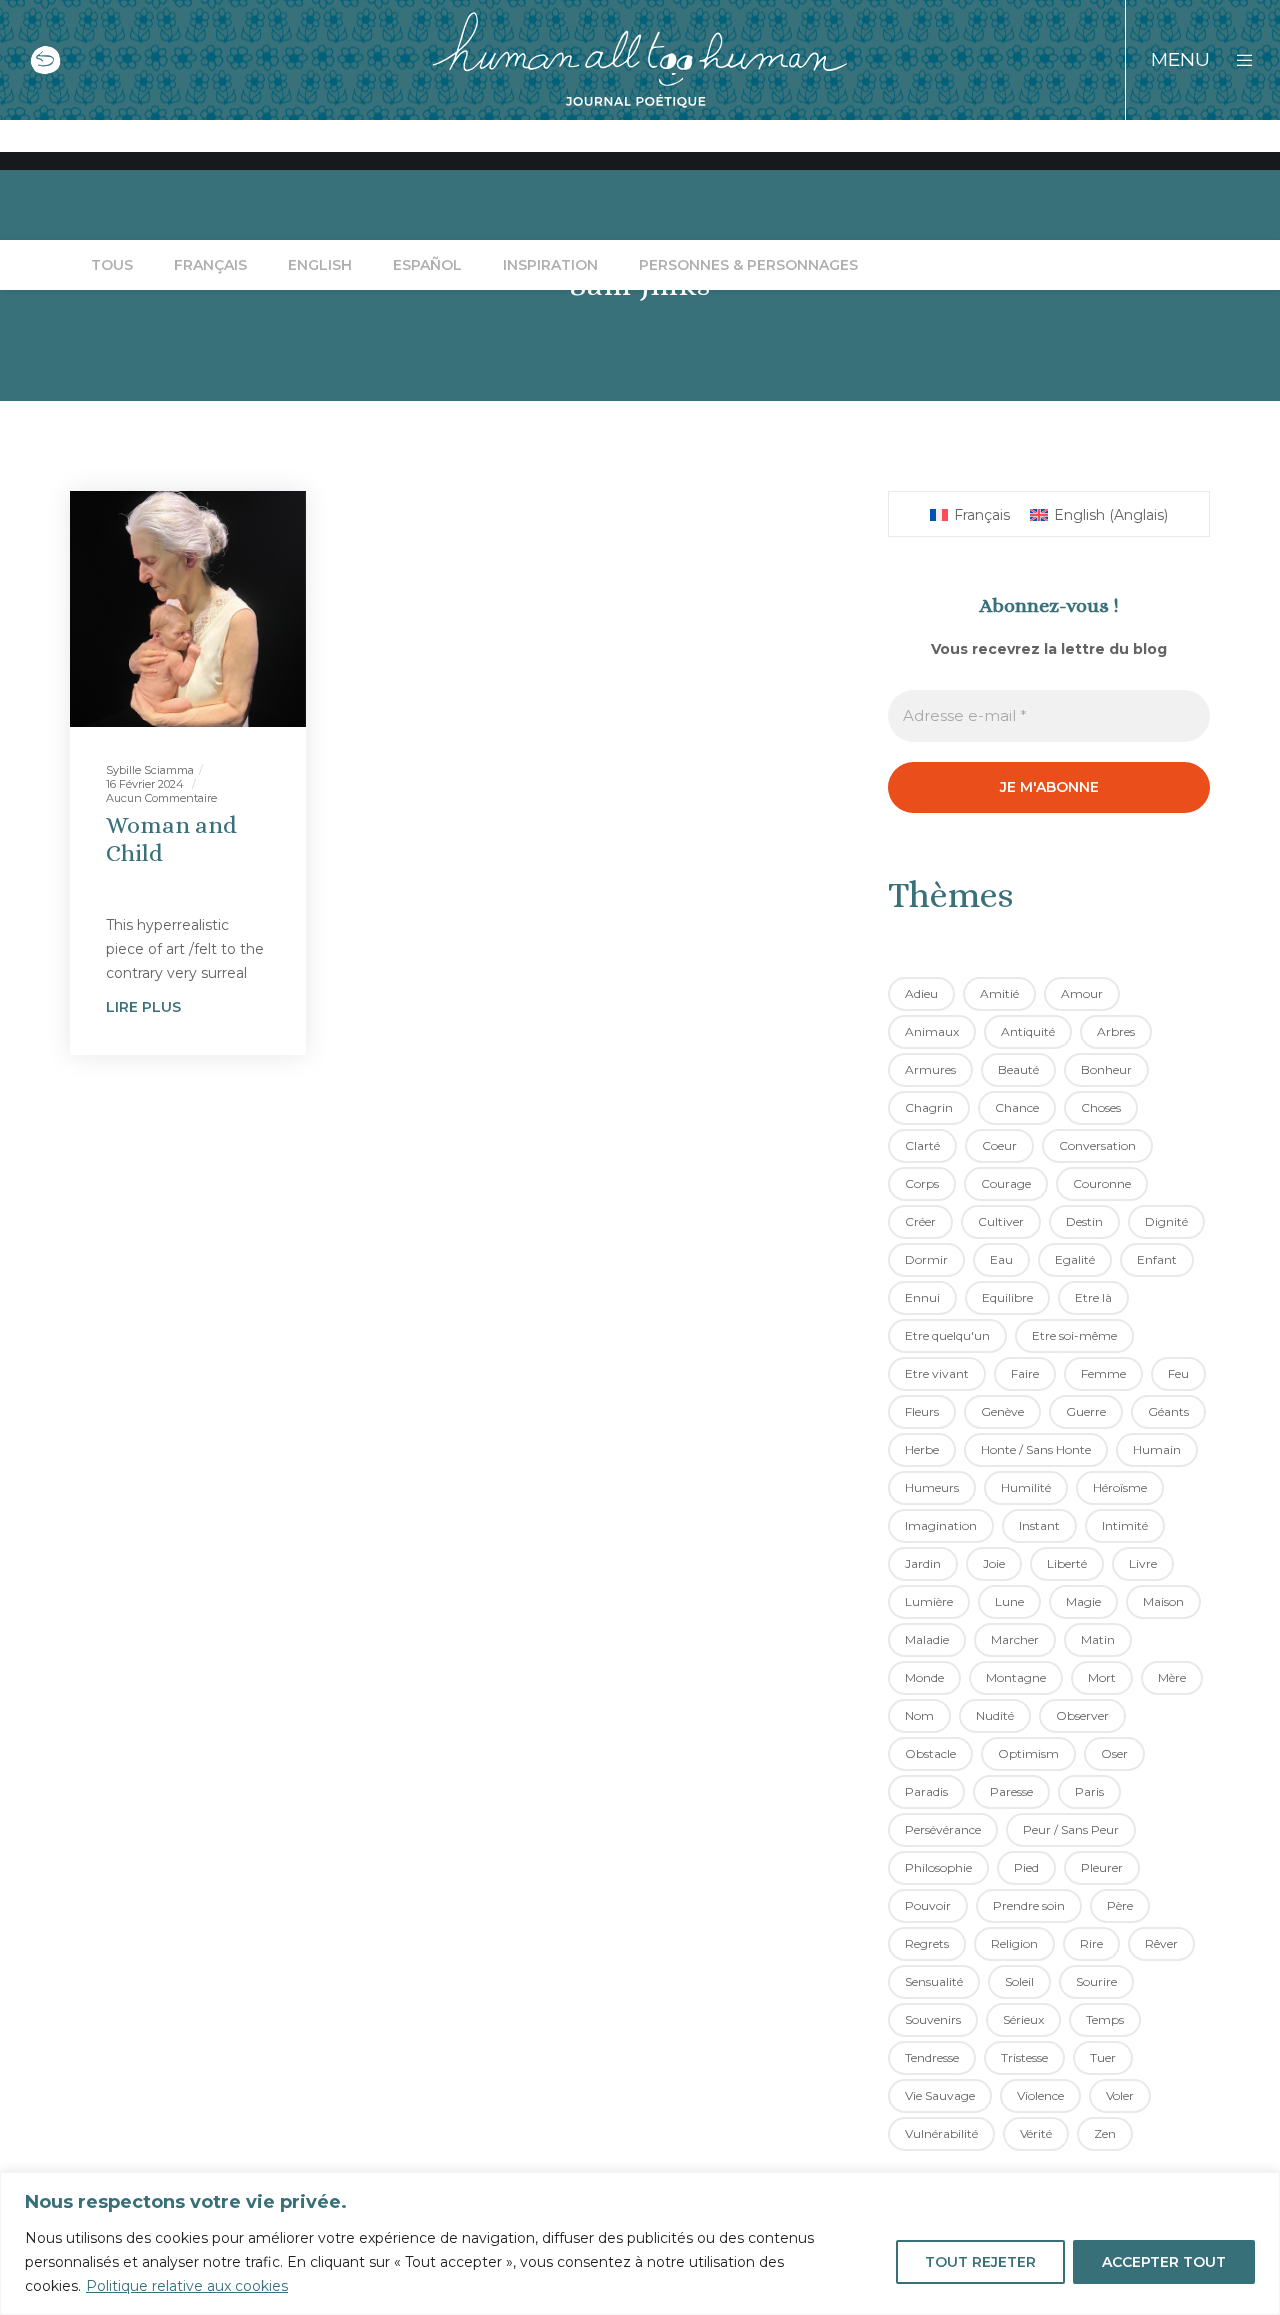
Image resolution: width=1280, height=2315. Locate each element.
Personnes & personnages (748, 265)
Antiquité (1028, 1031)
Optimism (1028, 1753)
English (320, 265)
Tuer (1103, 2057)
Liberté (1067, 1563)
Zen (1105, 2133)
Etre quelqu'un (947, 1335)
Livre (1143, 1563)
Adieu (921, 993)
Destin (1084, 1221)
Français (210, 265)
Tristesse (1024, 2057)
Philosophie (938, 1867)
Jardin (923, 1563)
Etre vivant (937, 1373)
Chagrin (929, 1107)
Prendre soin (1029, 1905)
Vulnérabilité (941, 2133)
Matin (1098, 1639)
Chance (1017, 1107)
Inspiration (550, 265)
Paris (1089, 1791)
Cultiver (1001, 1221)
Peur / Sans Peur (1071, 1829)
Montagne (1016, 1677)
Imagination (941, 1525)
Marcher (1015, 1639)
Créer (920, 1221)
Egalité (1075, 1259)
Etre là (1093, 1297)
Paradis (926, 1791)
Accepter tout (1164, 2262)
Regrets (927, 1943)
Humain (1157, 1449)
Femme (1103, 1373)
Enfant (1157, 1259)
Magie (1083, 1601)
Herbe (922, 1449)
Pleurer (1102, 1867)
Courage (1006, 1183)
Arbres (1116, 1031)
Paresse (1011, 1791)
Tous (112, 265)
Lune (1009, 1601)
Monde (924, 1677)
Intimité (1125, 1525)
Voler (1120, 2095)
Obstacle (930, 1753)
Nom (919, 1715)
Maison (1163, 1601)
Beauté (1018, 1069)
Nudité (995, 1715)
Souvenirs (933, 2019)
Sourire (1096, 1981)
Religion (1014, 1943)
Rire (1091, 1943)
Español (427, 265)
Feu (1178, 1373)
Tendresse (932, 2057)
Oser (1114, 1753)
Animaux (932, 1031)
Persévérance (943, 1829)
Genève (1002, 1411)
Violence (1040, 2095)
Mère (1172, 1677)
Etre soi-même (1074, 1335)
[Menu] (1232, 60)
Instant (1039, 1525)
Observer (1082, 1715)
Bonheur (1106, 1069)
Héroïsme (1120, 1487)
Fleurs (922, 1411)
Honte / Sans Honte (1036, 1449)
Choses (1101, 1107)
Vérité (1036, 2133)
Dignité (1166, 1221)
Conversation (1097, 1145)
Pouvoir (928, 1905)
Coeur (999, 1145)
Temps (1105, 2019)
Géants (1168, 1411)
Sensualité (934, 1981)
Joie (994, 1563)
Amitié (999, 993)
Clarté (922, 1145)
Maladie (927, 1639)
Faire (1025, 1373)
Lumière (929, 1601)
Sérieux (1023, 2019)
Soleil (1019, 1981)
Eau (1001, 1259)
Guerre (1086, 1411)
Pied (1026, 1867)
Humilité (1026, 1487)
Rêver (1161, 1943)
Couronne (1102, 1183)
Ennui (922, 1297)
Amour (1082, 993)
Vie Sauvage (940, 2095)
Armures (930, 1069)
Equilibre (1007, 1297)
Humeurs (932, 1487)
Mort (1102, 1677)
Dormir (926, 1259)
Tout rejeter (980, 2262)
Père (1120, 1905)
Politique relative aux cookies (187, 2286)
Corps (922, 1183)
